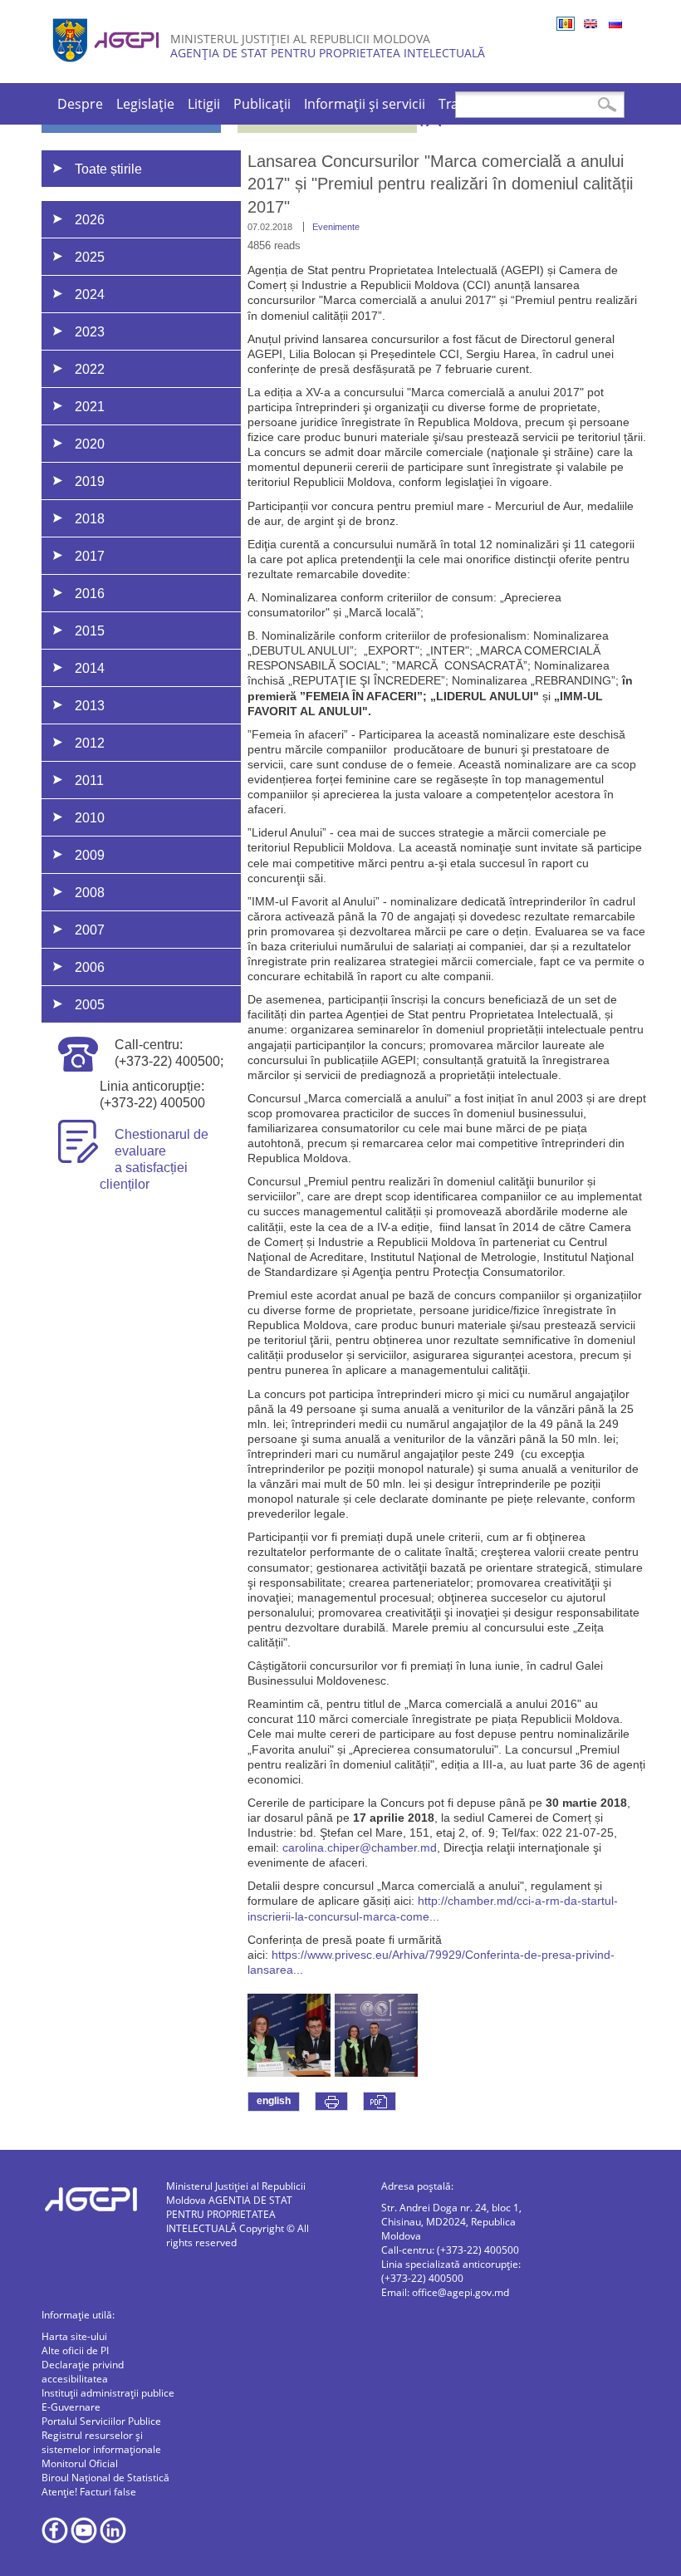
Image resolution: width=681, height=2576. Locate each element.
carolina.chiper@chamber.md (360, 1847)
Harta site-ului (74, 2336)
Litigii (204, 104)
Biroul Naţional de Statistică (105, 2478)
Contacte (565, 104)
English (590, 24)
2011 (89, 780)
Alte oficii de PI (75, 2350)
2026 (90, 220)
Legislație (145, 104)
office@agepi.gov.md (461, 2292)
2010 (90, 818)
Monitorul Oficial (80, 2463)
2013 (90, 706)
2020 (90, 444)
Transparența (481, 104)
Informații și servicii (365, 104)
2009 (90, 855)
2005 (90, 1005)
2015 (90, 631)
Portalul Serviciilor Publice (101, 2421)
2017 (90, 556)
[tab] (164, 219)
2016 (90, 594)
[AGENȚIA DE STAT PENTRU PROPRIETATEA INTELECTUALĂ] (108, 69)
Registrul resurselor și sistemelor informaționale (101, 2442)
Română (566, 24)
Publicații (262, 104)
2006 (90, 967)
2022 (90, 369)
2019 (90, 481)
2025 (90, 257)
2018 (90, 519)
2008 (90, 893)
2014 (90, 668)
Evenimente (336, 227)
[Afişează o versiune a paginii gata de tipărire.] (331, 2101)
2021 (90, 407)
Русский (615, 24)
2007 (90, 930)
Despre (80, 104)
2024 (90, 294)
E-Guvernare (71, 2407)
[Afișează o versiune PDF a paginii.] (380, 2101)
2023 (90, 332)
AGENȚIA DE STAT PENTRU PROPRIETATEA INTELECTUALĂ (328, 53)
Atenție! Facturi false (89, 2492)
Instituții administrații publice (108, 2393)
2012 (90, 743)
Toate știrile (108, 169)
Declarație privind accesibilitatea (83, 2372)
